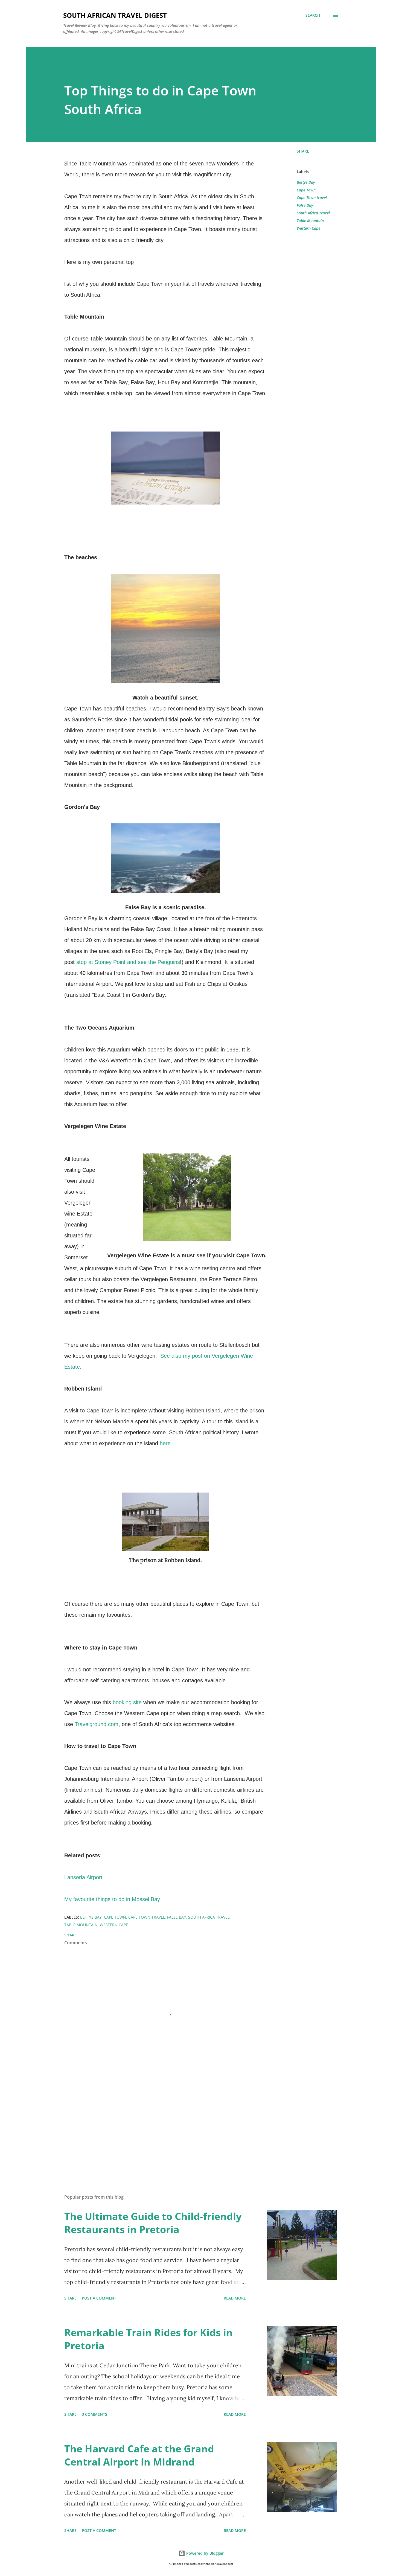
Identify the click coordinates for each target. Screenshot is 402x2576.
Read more (235, 2298)
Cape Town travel (312, 198)
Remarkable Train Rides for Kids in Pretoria (148, 2339)
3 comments (94, 2414)
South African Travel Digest (115, 15)
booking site (126, 1702)
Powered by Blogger (204, 2553)
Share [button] (303, 151)
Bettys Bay (306, 182)
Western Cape (308, 228)
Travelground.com (97, 1724)
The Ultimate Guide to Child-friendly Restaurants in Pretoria (153, 2223)
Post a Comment (99, 2298)
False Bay (305, 205)
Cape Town (306, 190)
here (165, 1443)
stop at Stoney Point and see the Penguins (128, 962)
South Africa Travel (313, 213)
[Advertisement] (157, 2126)
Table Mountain (310, 221)
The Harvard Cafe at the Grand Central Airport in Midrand (139, 2455)
